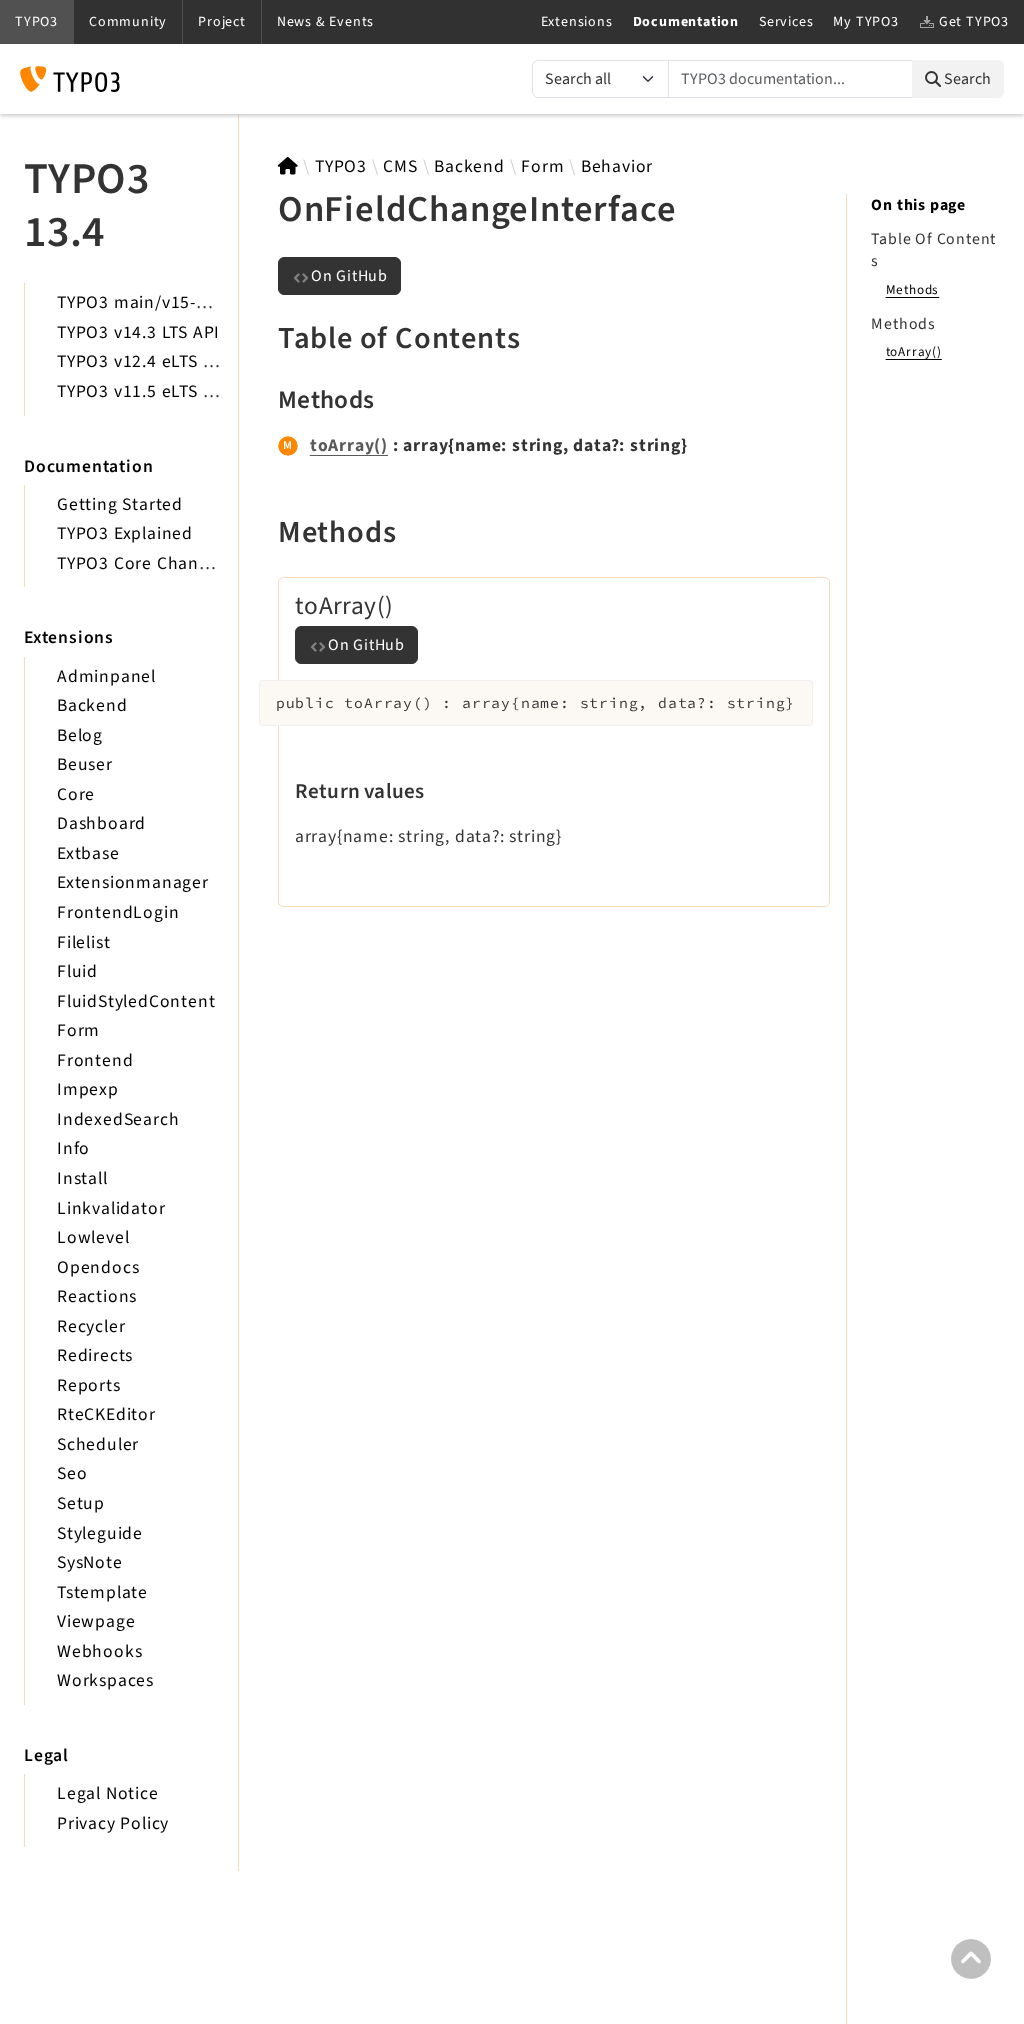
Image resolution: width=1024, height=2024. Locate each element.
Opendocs (98, 1267)
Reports (89, 1385)
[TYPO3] (288, 166)
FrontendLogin (118, 912)
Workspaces (105, 1680)
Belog (80, 735)
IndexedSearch (118, 1119)
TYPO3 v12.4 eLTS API (143, 361)
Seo (72, 1473)
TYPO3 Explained (125, 533)
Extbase (88, 853)
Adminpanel (106, 676)
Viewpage (96, 1621)
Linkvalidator (111, 1208)
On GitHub (349, 276)
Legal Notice (108, 1793)
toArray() (349, 445)
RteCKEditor (106, 1414)
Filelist (83, 942)
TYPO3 (341, 166)
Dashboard (101, 823)
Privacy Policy (113, 1823)
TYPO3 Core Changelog (150, 563)
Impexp (88, 1089)
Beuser (85, 764)
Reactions (97, 1296)
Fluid (77, 971)
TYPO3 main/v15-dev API (157, 302)
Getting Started (120, 504)
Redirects (95, 1355)
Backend (92, 705)
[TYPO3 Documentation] (70, 79)
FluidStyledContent (136, 1001)
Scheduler (98, 1444)
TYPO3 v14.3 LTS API (138, 332)
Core (76, 794)
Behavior (617, 166)
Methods (913, 289)
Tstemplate (102, 1592)
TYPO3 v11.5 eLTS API (143, 391)
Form (78, 1030)
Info (73, 1148)
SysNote (90, 1562)
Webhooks (99, 1651)
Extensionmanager (133, 882)
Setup (81, 1503)
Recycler (91, 1326)
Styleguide (100, 1533)
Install (82, 1178)
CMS (400, 166)
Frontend (95, 1060)
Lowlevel (93, 1237)
